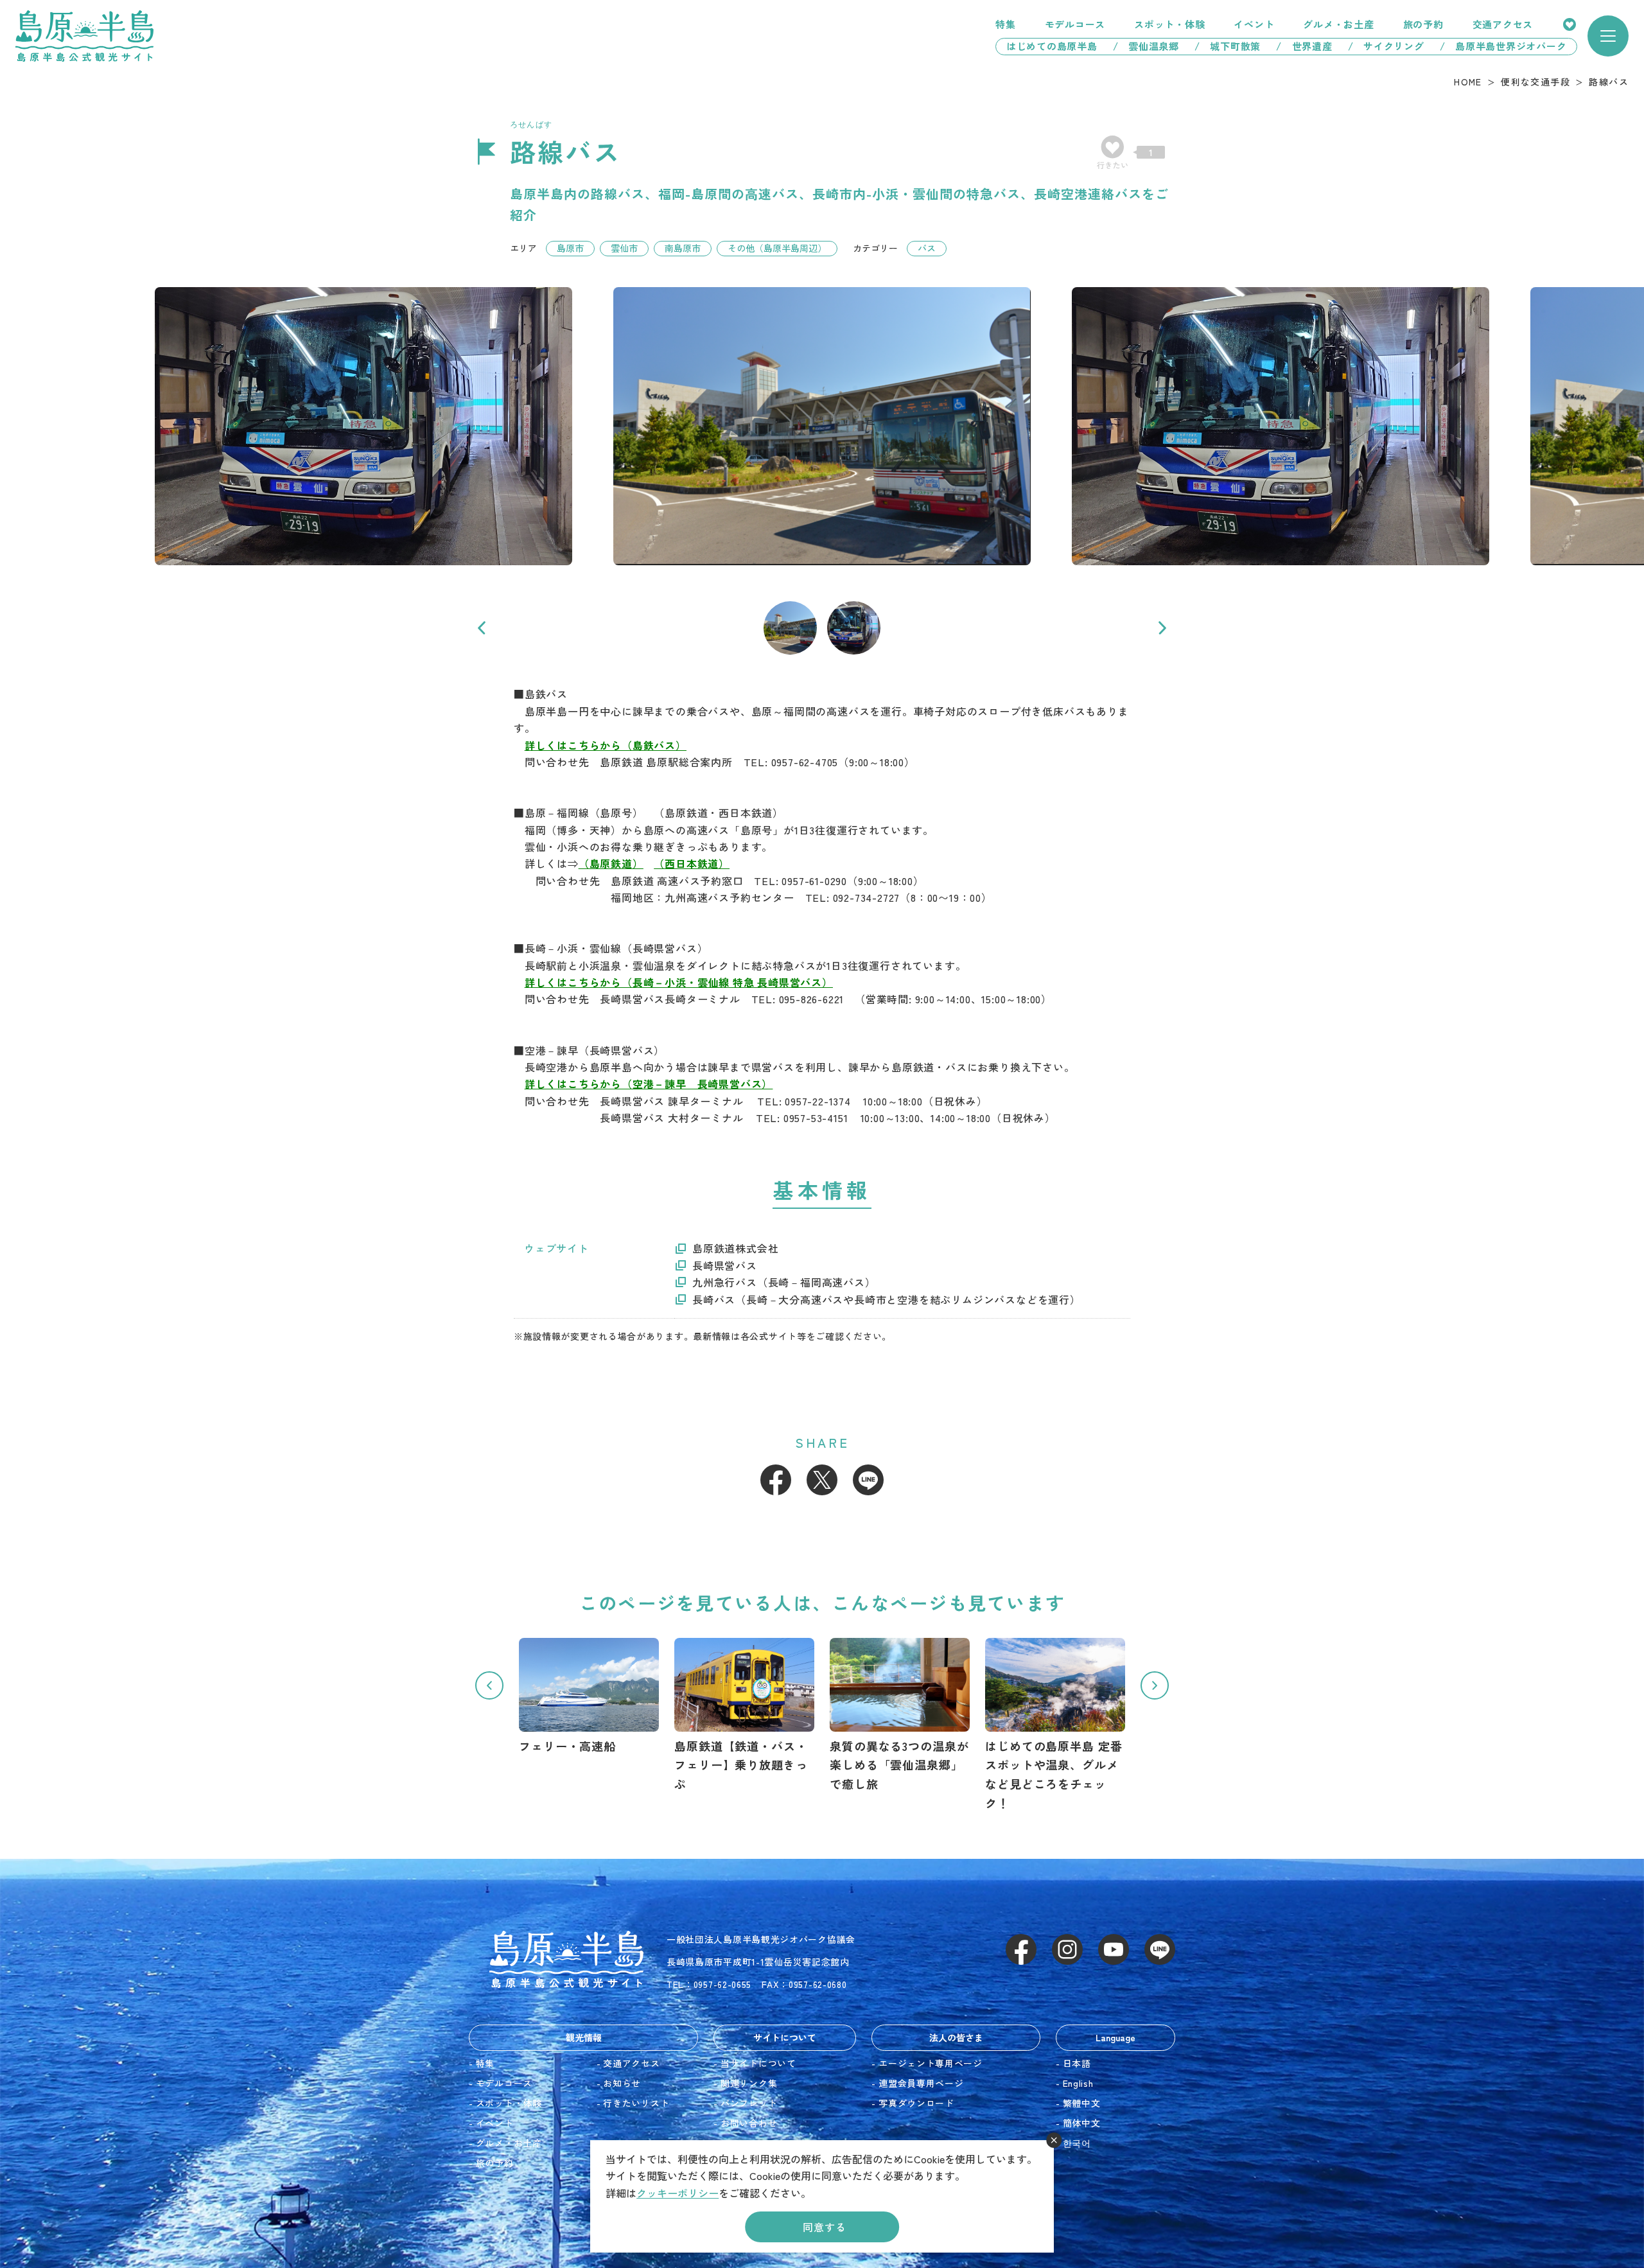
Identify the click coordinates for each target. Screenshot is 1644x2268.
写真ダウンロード (916, 2103)
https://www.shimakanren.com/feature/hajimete (1055, 1725)
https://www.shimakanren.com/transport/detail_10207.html (744, 1716)
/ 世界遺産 (1304, 46)
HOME (1468, 82)
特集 (1006, 24)
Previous (482, 628)
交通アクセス (1503, 24)
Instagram (1067, 1949)
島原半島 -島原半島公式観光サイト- (84, 36)
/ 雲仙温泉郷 (1146, 46)
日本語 (1077, 2063)
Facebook (776, 1480)
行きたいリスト (1570, 24)
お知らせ (622, 2083)
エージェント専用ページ (931, 2063)
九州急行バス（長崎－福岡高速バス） (784, 1282)
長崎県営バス (725, 1265)
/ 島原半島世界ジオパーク (1508, 46)
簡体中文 (1082, 2123)
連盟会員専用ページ (921, 2083)
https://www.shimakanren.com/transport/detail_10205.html (589, 1697)
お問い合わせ (749, 2123)
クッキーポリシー (678, 2193)
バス (927, 248)
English (1078, 2083)
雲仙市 (624, 248)
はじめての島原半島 (1047, 46)
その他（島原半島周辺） (777, 248)
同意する (824, 2227)
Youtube (1114, 1949)
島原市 (570, 248)
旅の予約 (1423, 24)
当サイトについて (758, 2063)
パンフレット (749, 2103)
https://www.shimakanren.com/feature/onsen (900, 1716)
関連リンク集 (749, 2083)
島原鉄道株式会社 (735, 1248)
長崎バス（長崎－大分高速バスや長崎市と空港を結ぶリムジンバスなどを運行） (887, 1299)
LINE (868, 1480)
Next (1162, 628)
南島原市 (683, 248)
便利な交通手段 (1535, 82)
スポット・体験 (1169, 24)
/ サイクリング (1386, 46)
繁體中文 (1082, 2103)
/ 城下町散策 (1228, 46)
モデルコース (1075, 24)
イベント (1254, 24)
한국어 (1077, 2143)
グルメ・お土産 (1338, 24)
